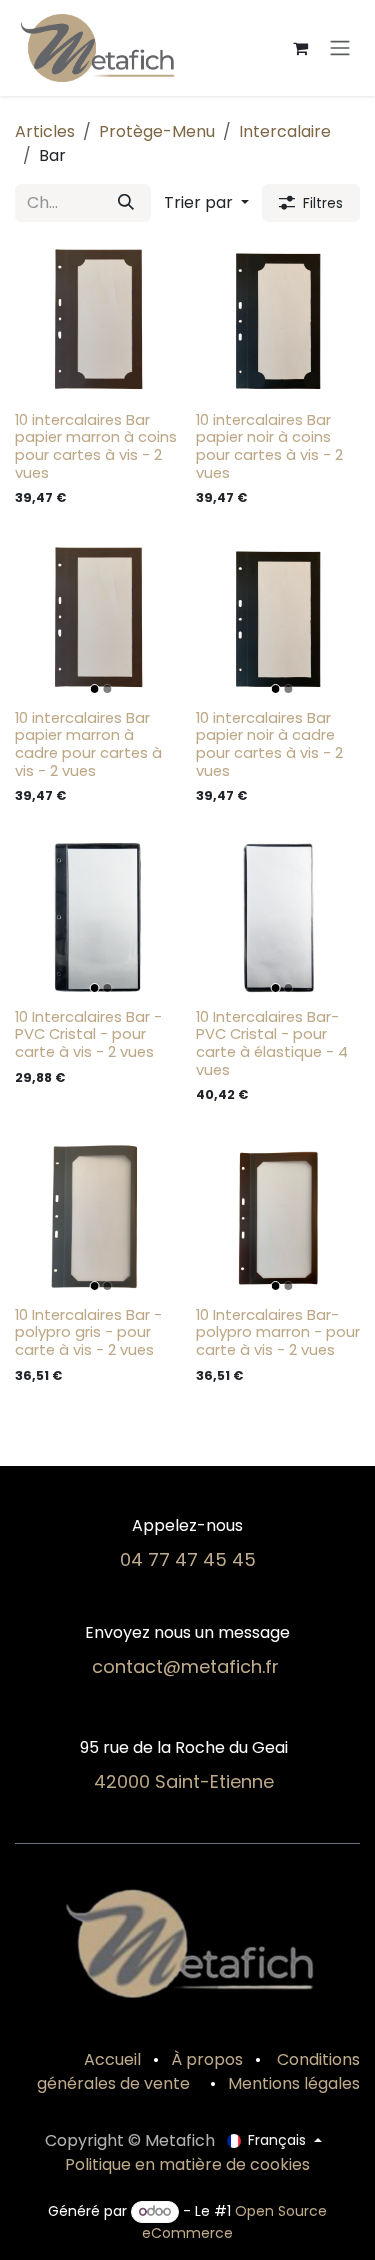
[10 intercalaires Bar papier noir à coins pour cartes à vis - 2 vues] (278, 320)
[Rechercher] (126, 203)
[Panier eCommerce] (300, 48)
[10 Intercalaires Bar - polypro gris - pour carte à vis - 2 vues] (97, 1215)
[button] (206, 203)
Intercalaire (285, 131)
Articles (45, 131)
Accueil (112, 2059)
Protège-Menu (157, 131)
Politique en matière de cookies (187, 2164)
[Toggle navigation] (340, 48)
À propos (207, 2059)
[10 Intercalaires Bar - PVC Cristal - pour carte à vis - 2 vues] (97, 917)
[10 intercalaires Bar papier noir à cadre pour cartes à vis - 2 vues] (278, 618)
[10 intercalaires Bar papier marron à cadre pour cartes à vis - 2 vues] (97, 618)
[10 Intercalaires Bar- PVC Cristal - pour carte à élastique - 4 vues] (278, 917)
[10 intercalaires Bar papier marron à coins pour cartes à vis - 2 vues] (97, 320)
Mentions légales (294, 2083)
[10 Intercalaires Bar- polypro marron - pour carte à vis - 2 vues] (278, 1215)
